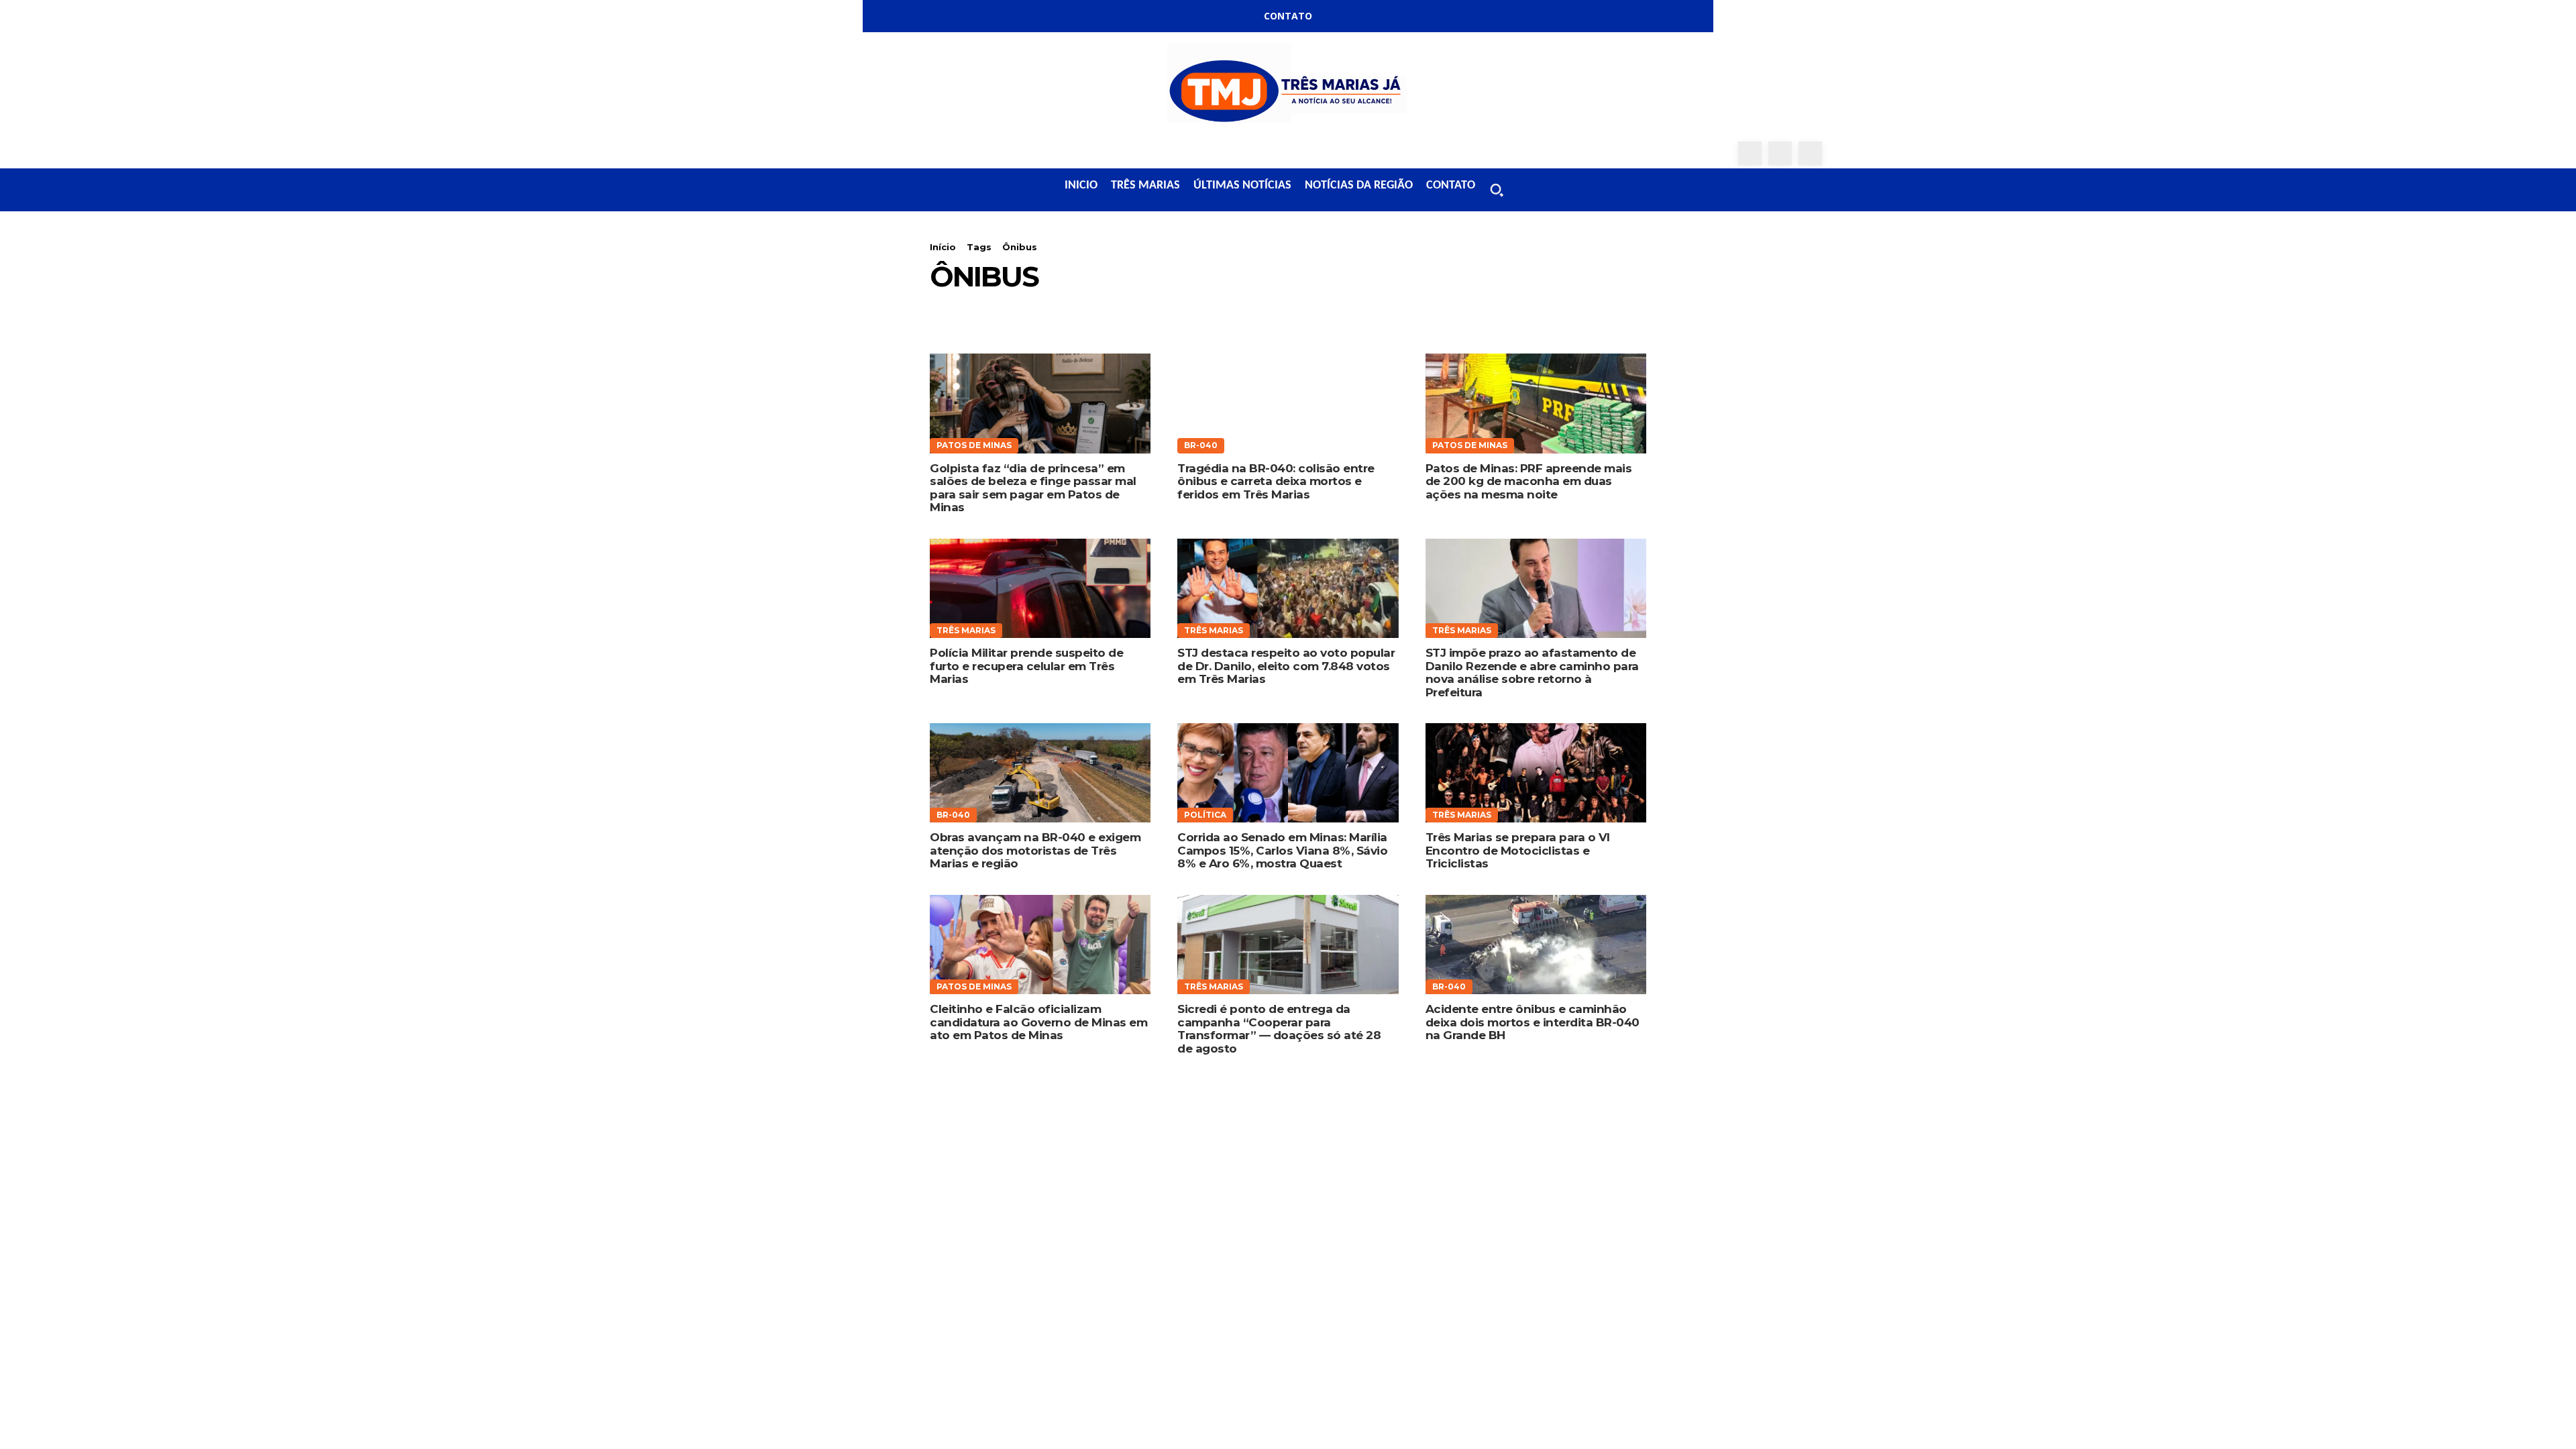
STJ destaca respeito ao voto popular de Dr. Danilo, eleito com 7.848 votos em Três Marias (1286, 666)
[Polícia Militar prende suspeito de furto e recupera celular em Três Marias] (1040, 588)
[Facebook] (1750, 153)
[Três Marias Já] (1288, 87)
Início (943, 247)
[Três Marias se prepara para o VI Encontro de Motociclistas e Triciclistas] (1536, 773)
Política (1205, 815)
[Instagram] (1780, 153)
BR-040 (1201, 445)
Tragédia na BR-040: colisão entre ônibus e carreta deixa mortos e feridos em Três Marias (1276, 481)
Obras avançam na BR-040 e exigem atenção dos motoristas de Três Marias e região (1035, 850)
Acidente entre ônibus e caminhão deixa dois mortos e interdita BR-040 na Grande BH (1533, 1022)
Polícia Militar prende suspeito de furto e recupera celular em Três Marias (1026, 666)
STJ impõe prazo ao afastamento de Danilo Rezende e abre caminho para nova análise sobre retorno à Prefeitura (1532, 673)
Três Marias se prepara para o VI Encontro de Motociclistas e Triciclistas (1518, 850)
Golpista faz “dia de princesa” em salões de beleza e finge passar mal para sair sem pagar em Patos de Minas (1033, 488)
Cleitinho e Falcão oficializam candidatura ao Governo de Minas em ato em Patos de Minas (1038, 1022)
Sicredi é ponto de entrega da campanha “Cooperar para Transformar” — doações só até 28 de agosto (1279, 1029)
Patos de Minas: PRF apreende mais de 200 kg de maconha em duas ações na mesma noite (1529, 481)
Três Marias (966, 630)
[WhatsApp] (1810, 153)
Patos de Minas (974, 445)
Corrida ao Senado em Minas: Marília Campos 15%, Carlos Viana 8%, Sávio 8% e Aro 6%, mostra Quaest (1282, 850)
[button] (1497, 190)
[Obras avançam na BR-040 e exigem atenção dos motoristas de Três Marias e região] (1040, 773)
